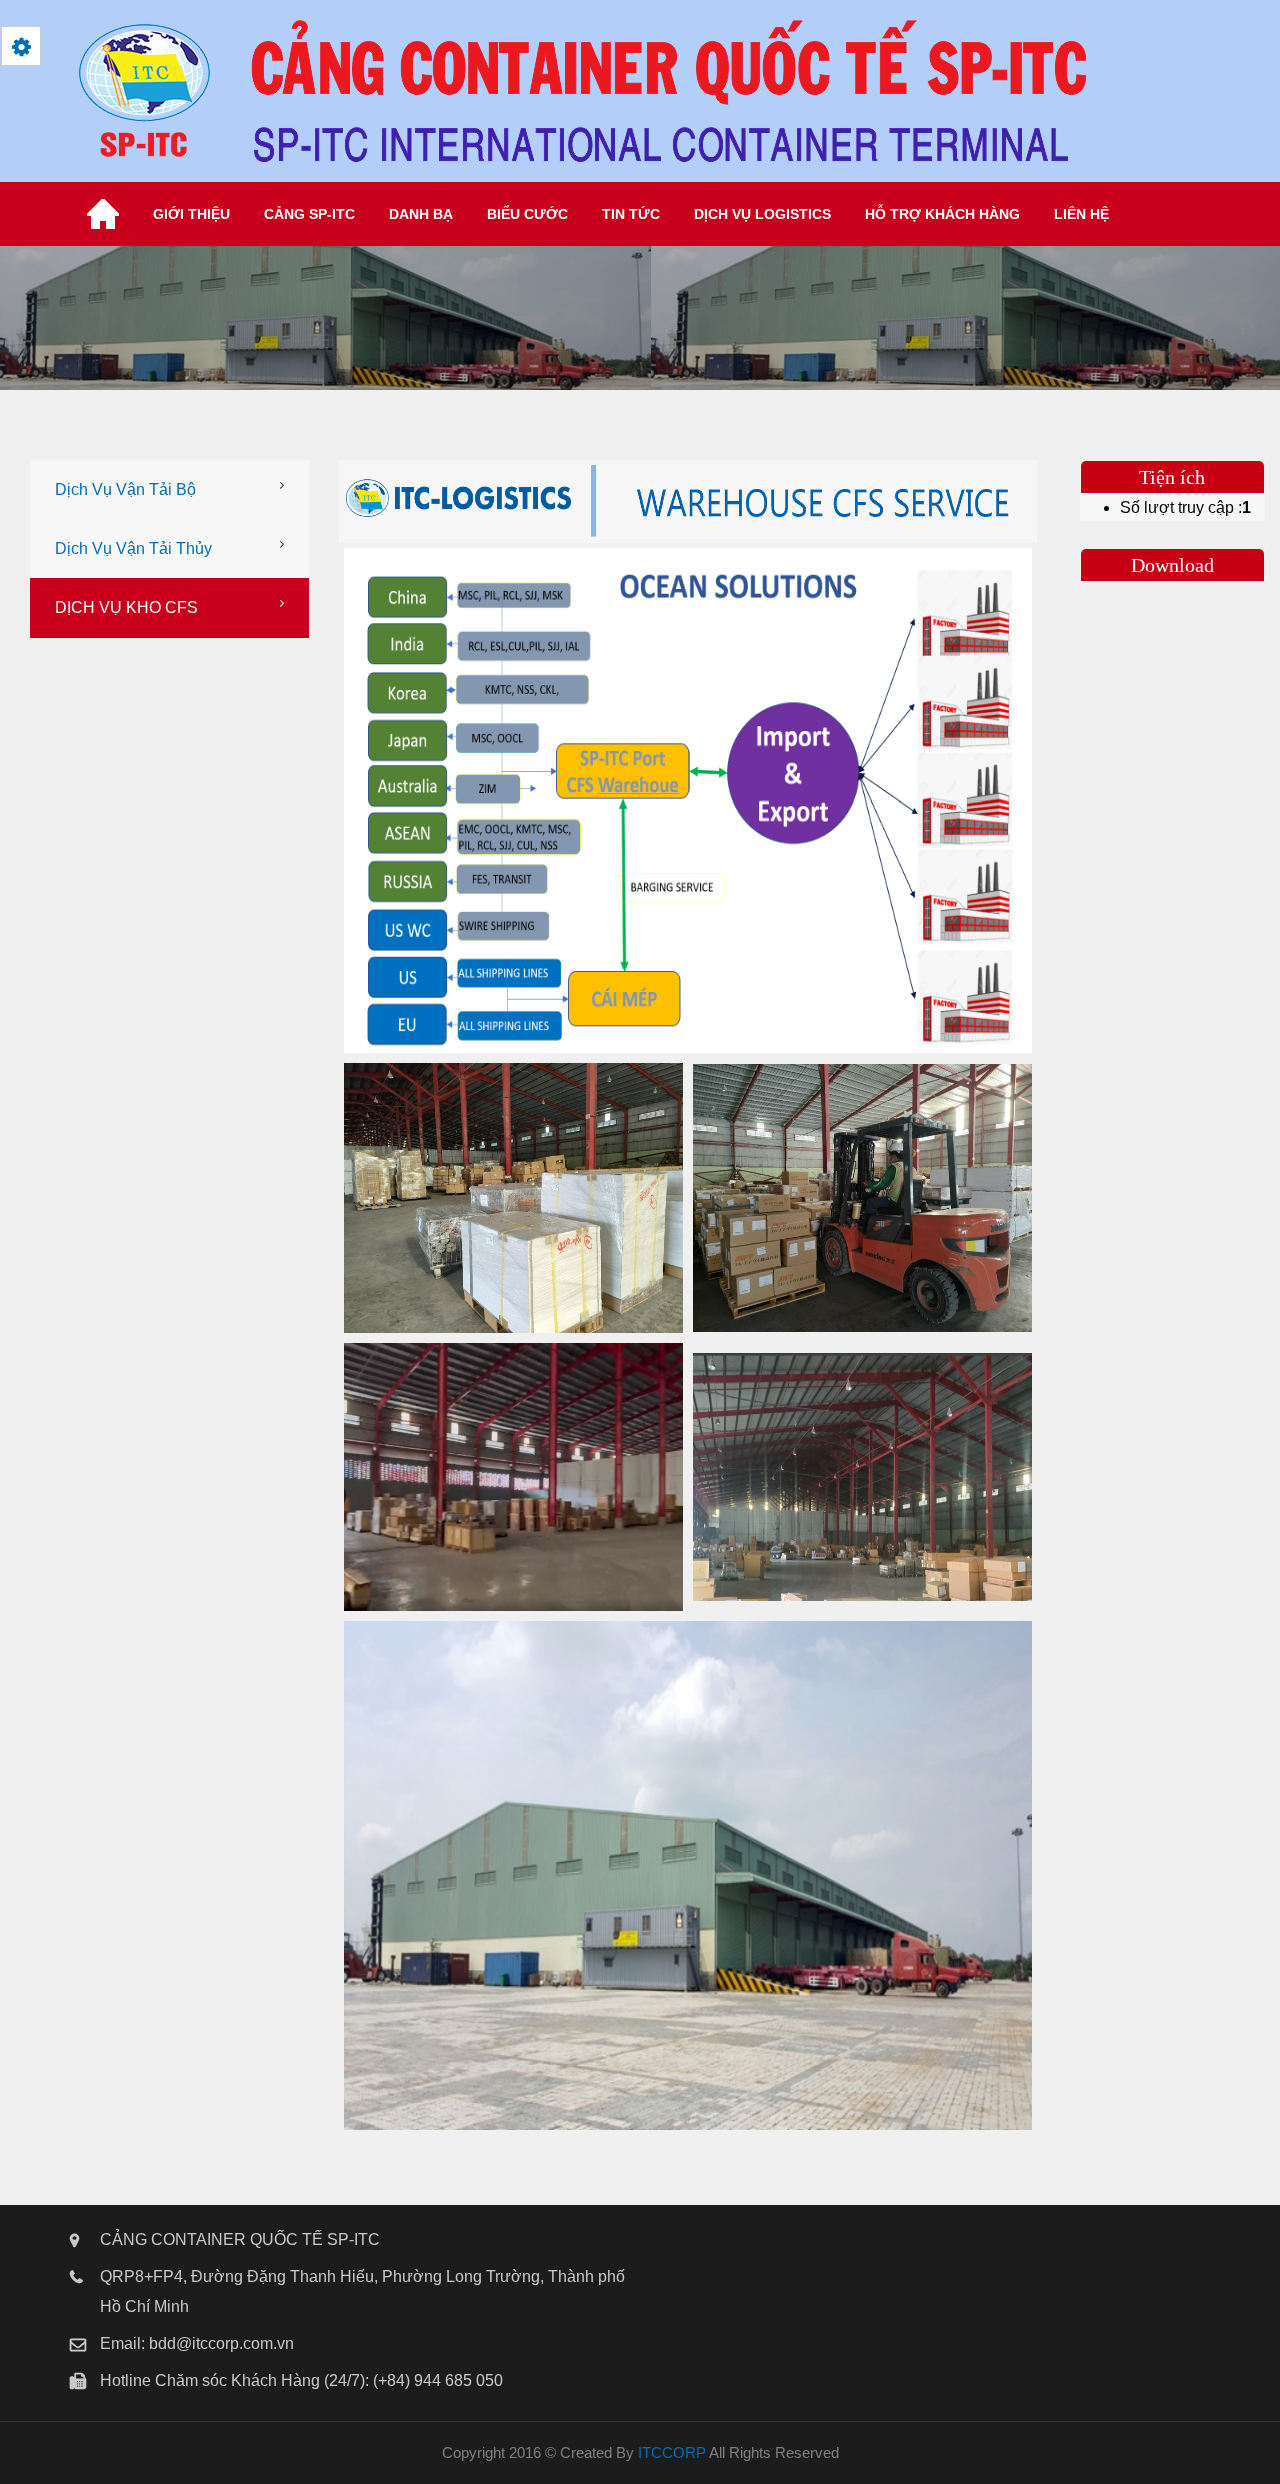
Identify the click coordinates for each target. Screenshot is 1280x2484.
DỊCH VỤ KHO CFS (126, 607)
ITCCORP (672, 2452)
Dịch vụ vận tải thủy (133, 548)
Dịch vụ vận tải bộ (125, 489)
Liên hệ (1081, 214)
